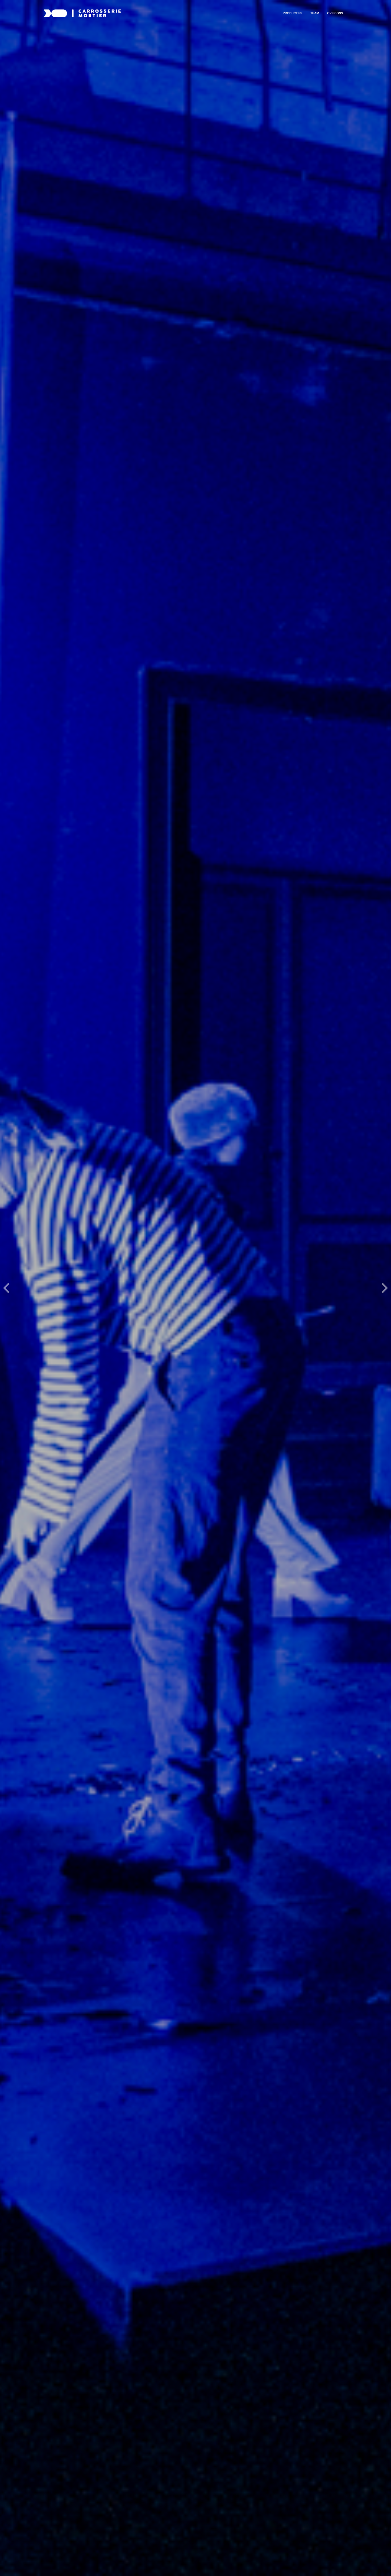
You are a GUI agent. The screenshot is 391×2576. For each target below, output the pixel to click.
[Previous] (7, 1288)
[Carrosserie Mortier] (82, 13)
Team (315, 13)
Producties (293, 13)
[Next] (384, 1288)
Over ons (335, 13)
